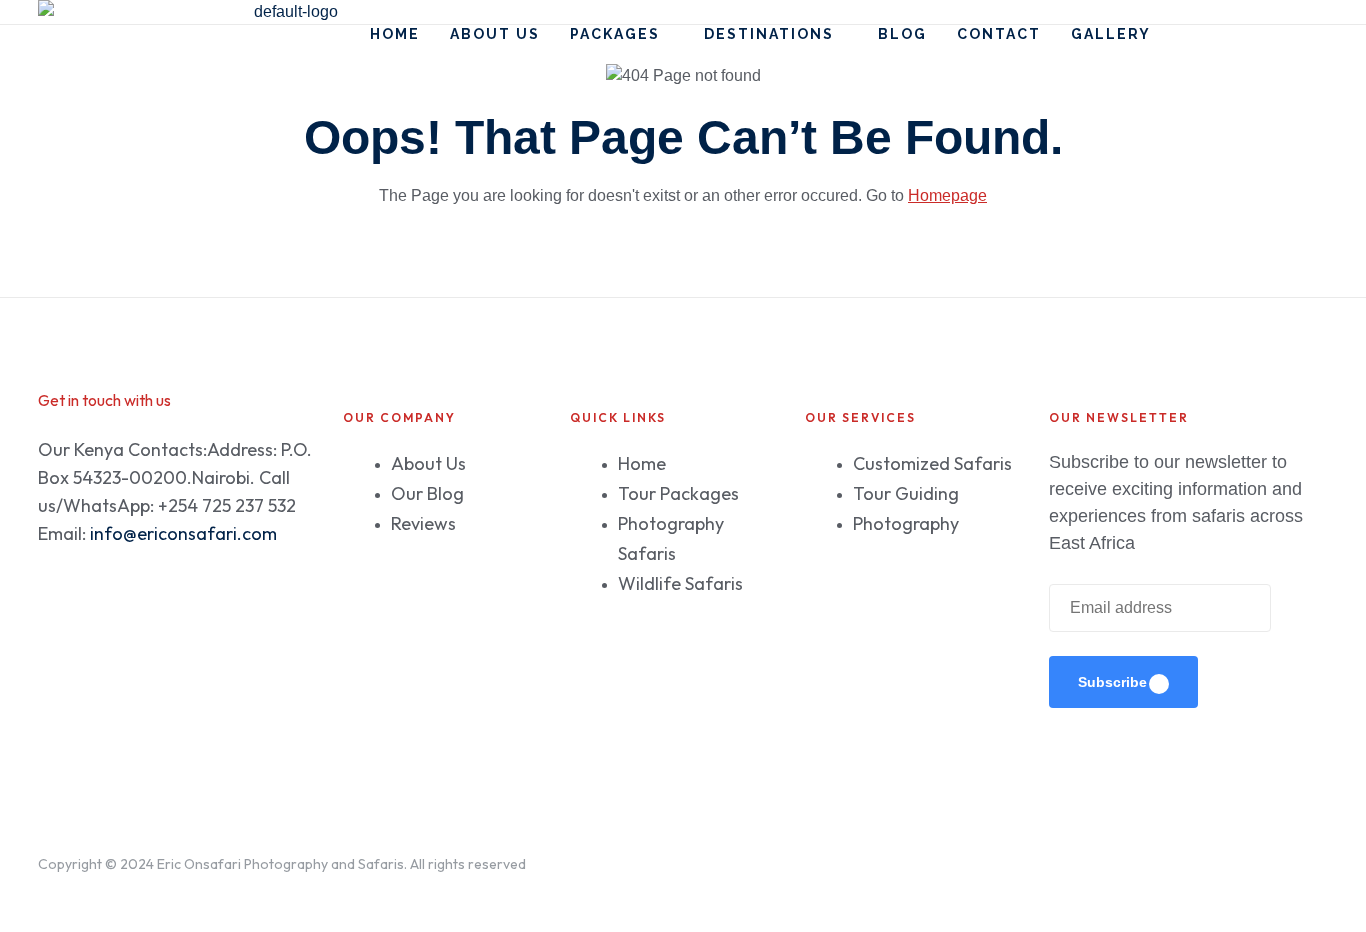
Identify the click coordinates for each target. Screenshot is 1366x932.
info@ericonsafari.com (183, 533)
